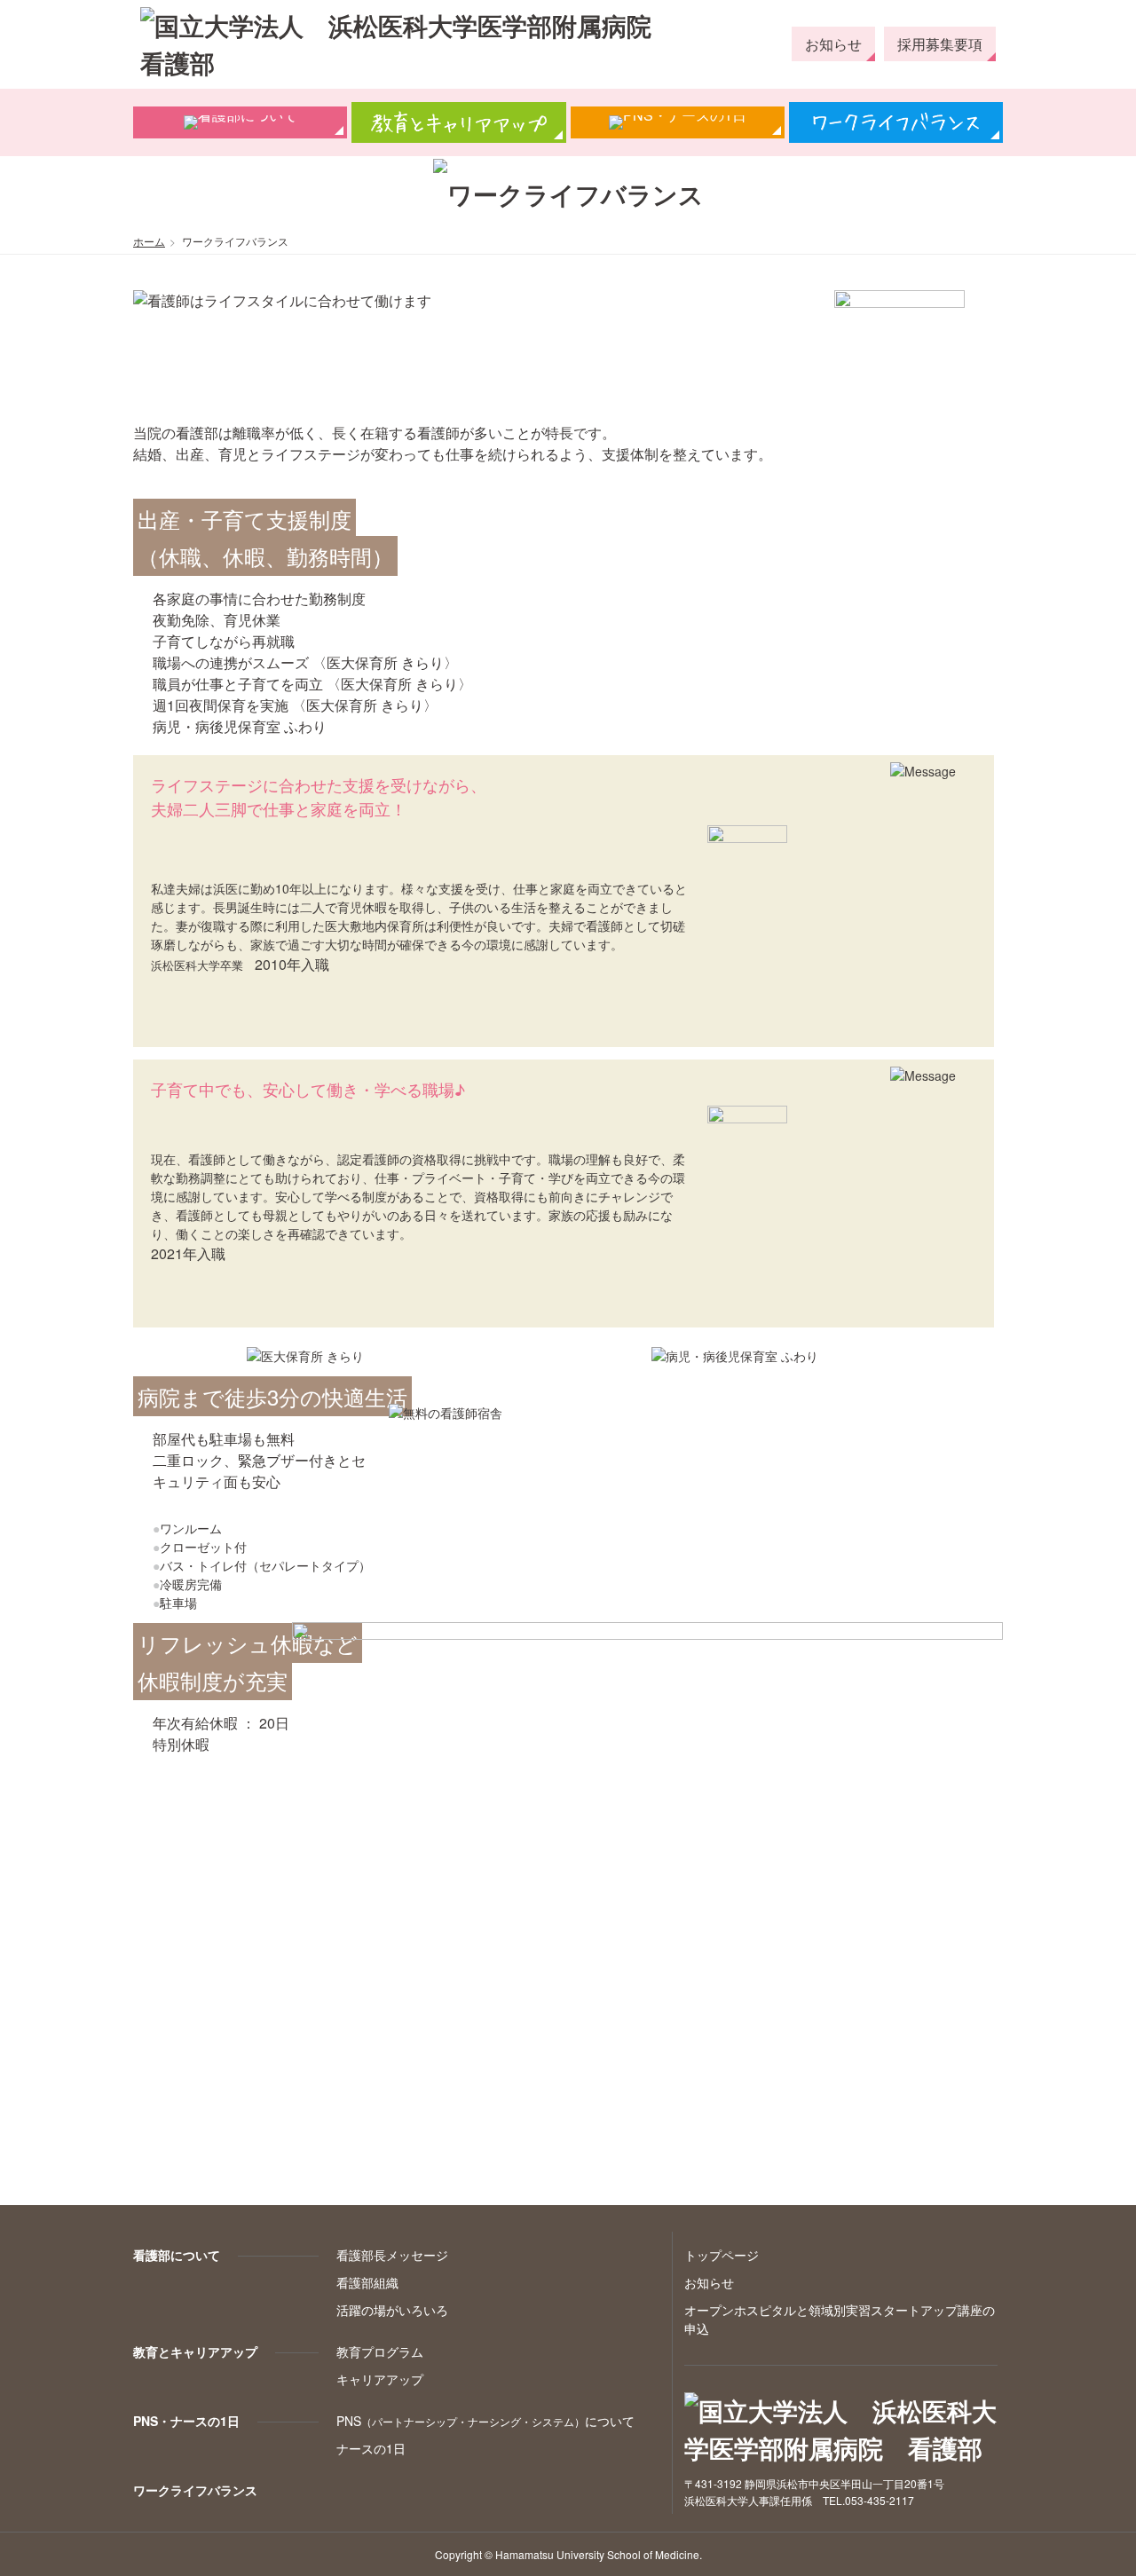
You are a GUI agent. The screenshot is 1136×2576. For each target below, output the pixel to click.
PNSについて (485, 2421)
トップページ (722, 2255)
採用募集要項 (940, 44)
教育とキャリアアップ (195, 2351)
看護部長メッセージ (392, 2255)
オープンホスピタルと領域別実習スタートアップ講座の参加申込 (1115, 191)
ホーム (149, 241)
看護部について (177, 2255)
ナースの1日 (371, 2448)
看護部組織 (367, 2282)
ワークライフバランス (195, 2490)
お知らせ (833, 44)
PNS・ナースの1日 (186, 2421)
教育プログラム (380, 2351)
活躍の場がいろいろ (392, 2310)
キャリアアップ (380, 2379)
